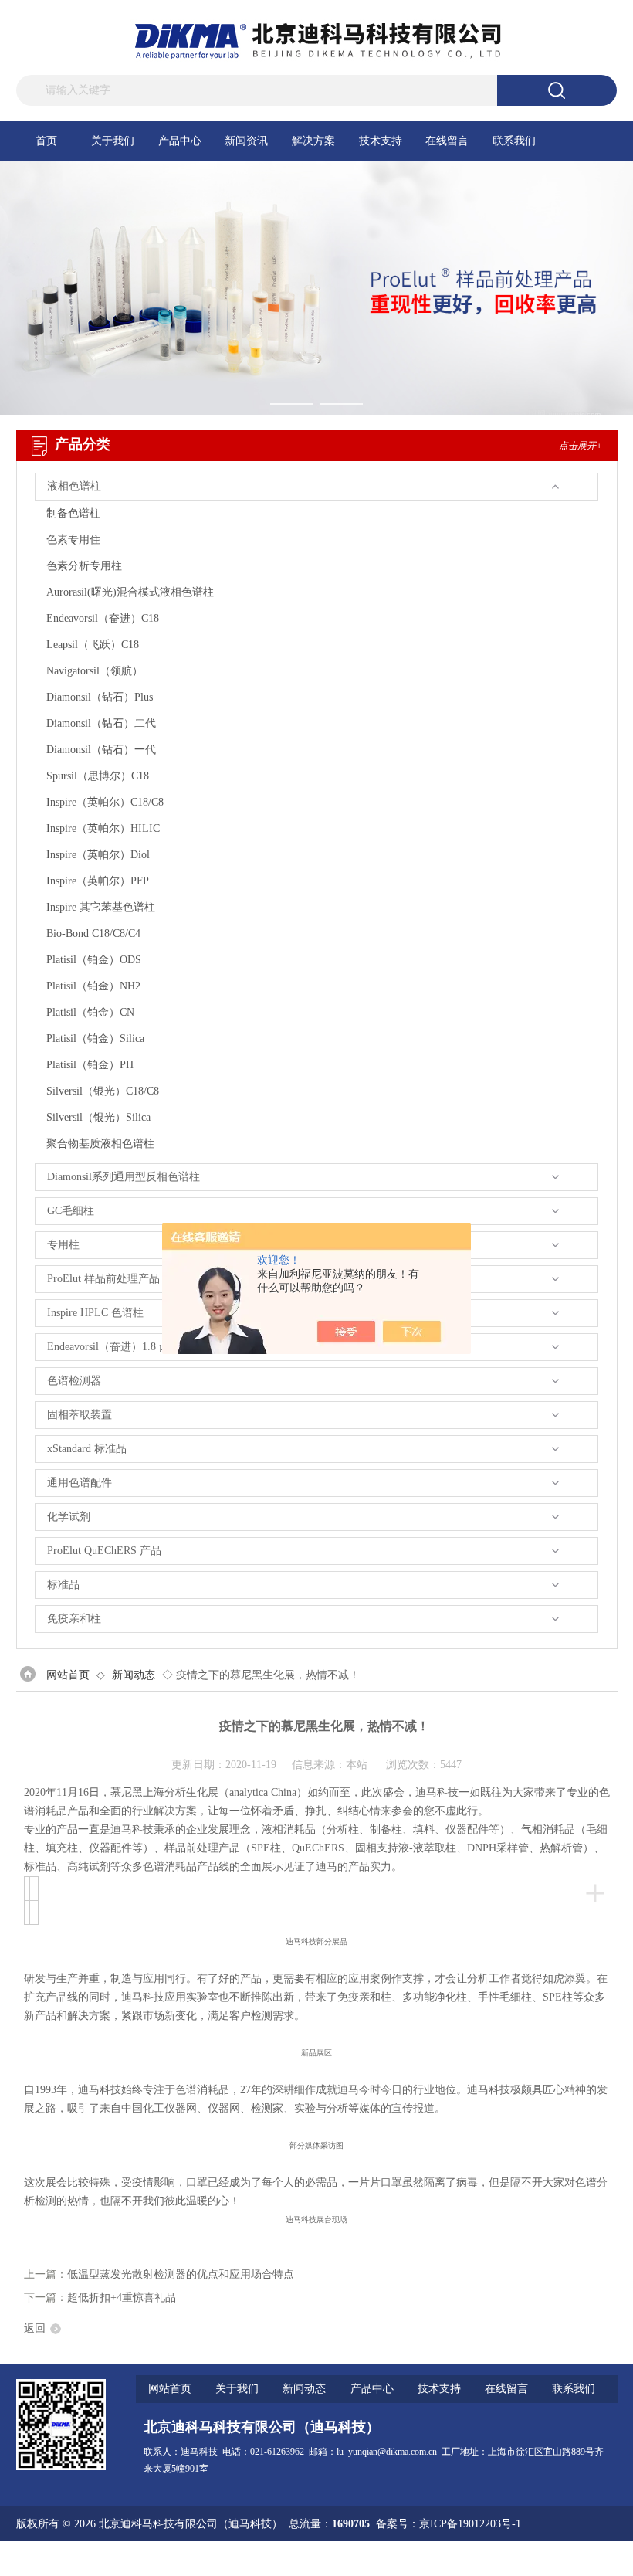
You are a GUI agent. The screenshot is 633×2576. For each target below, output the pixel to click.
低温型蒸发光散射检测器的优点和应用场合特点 (181, 2274)
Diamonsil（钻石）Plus (100, 697)
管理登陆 (432, 2559)
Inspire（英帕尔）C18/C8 (105, 802)
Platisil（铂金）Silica (95, 1039)
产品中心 (180, 141)
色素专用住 (73, 540)
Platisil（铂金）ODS (94, 960)
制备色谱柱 (73, 513)
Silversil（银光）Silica (98, 1117)
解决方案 (313, 141)
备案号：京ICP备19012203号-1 (449, 2524)
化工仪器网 (591, 2559)
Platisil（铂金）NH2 (93, 986)
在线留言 (447, 141)
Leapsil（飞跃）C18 (93, 645)
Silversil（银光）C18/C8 (103, 1091)
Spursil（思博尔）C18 (98, 776)
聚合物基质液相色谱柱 (100, 1144)
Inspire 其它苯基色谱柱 (101, 907)
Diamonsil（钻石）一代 (101, 750)
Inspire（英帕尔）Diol (98, 855)
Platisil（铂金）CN (90, 1012)
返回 (35, 2328)
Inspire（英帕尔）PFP (98, 881)
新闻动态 (134, 1675)
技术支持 (381, 141)
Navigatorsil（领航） (95, 671)
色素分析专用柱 (84, 566)
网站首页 (68, 1675)
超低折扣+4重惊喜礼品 (122, 2298)
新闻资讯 (246, 141)
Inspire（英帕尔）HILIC (103, 828)
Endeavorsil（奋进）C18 (103, 618)
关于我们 (113, 141)
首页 (46, 141)
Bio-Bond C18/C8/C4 (93, 933)
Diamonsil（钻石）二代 (101, 723)
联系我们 (514, 141)
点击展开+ (581, 446)
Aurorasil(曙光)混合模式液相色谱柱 (130, 592)
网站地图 (482, 2559)
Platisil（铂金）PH (90, 1065)
